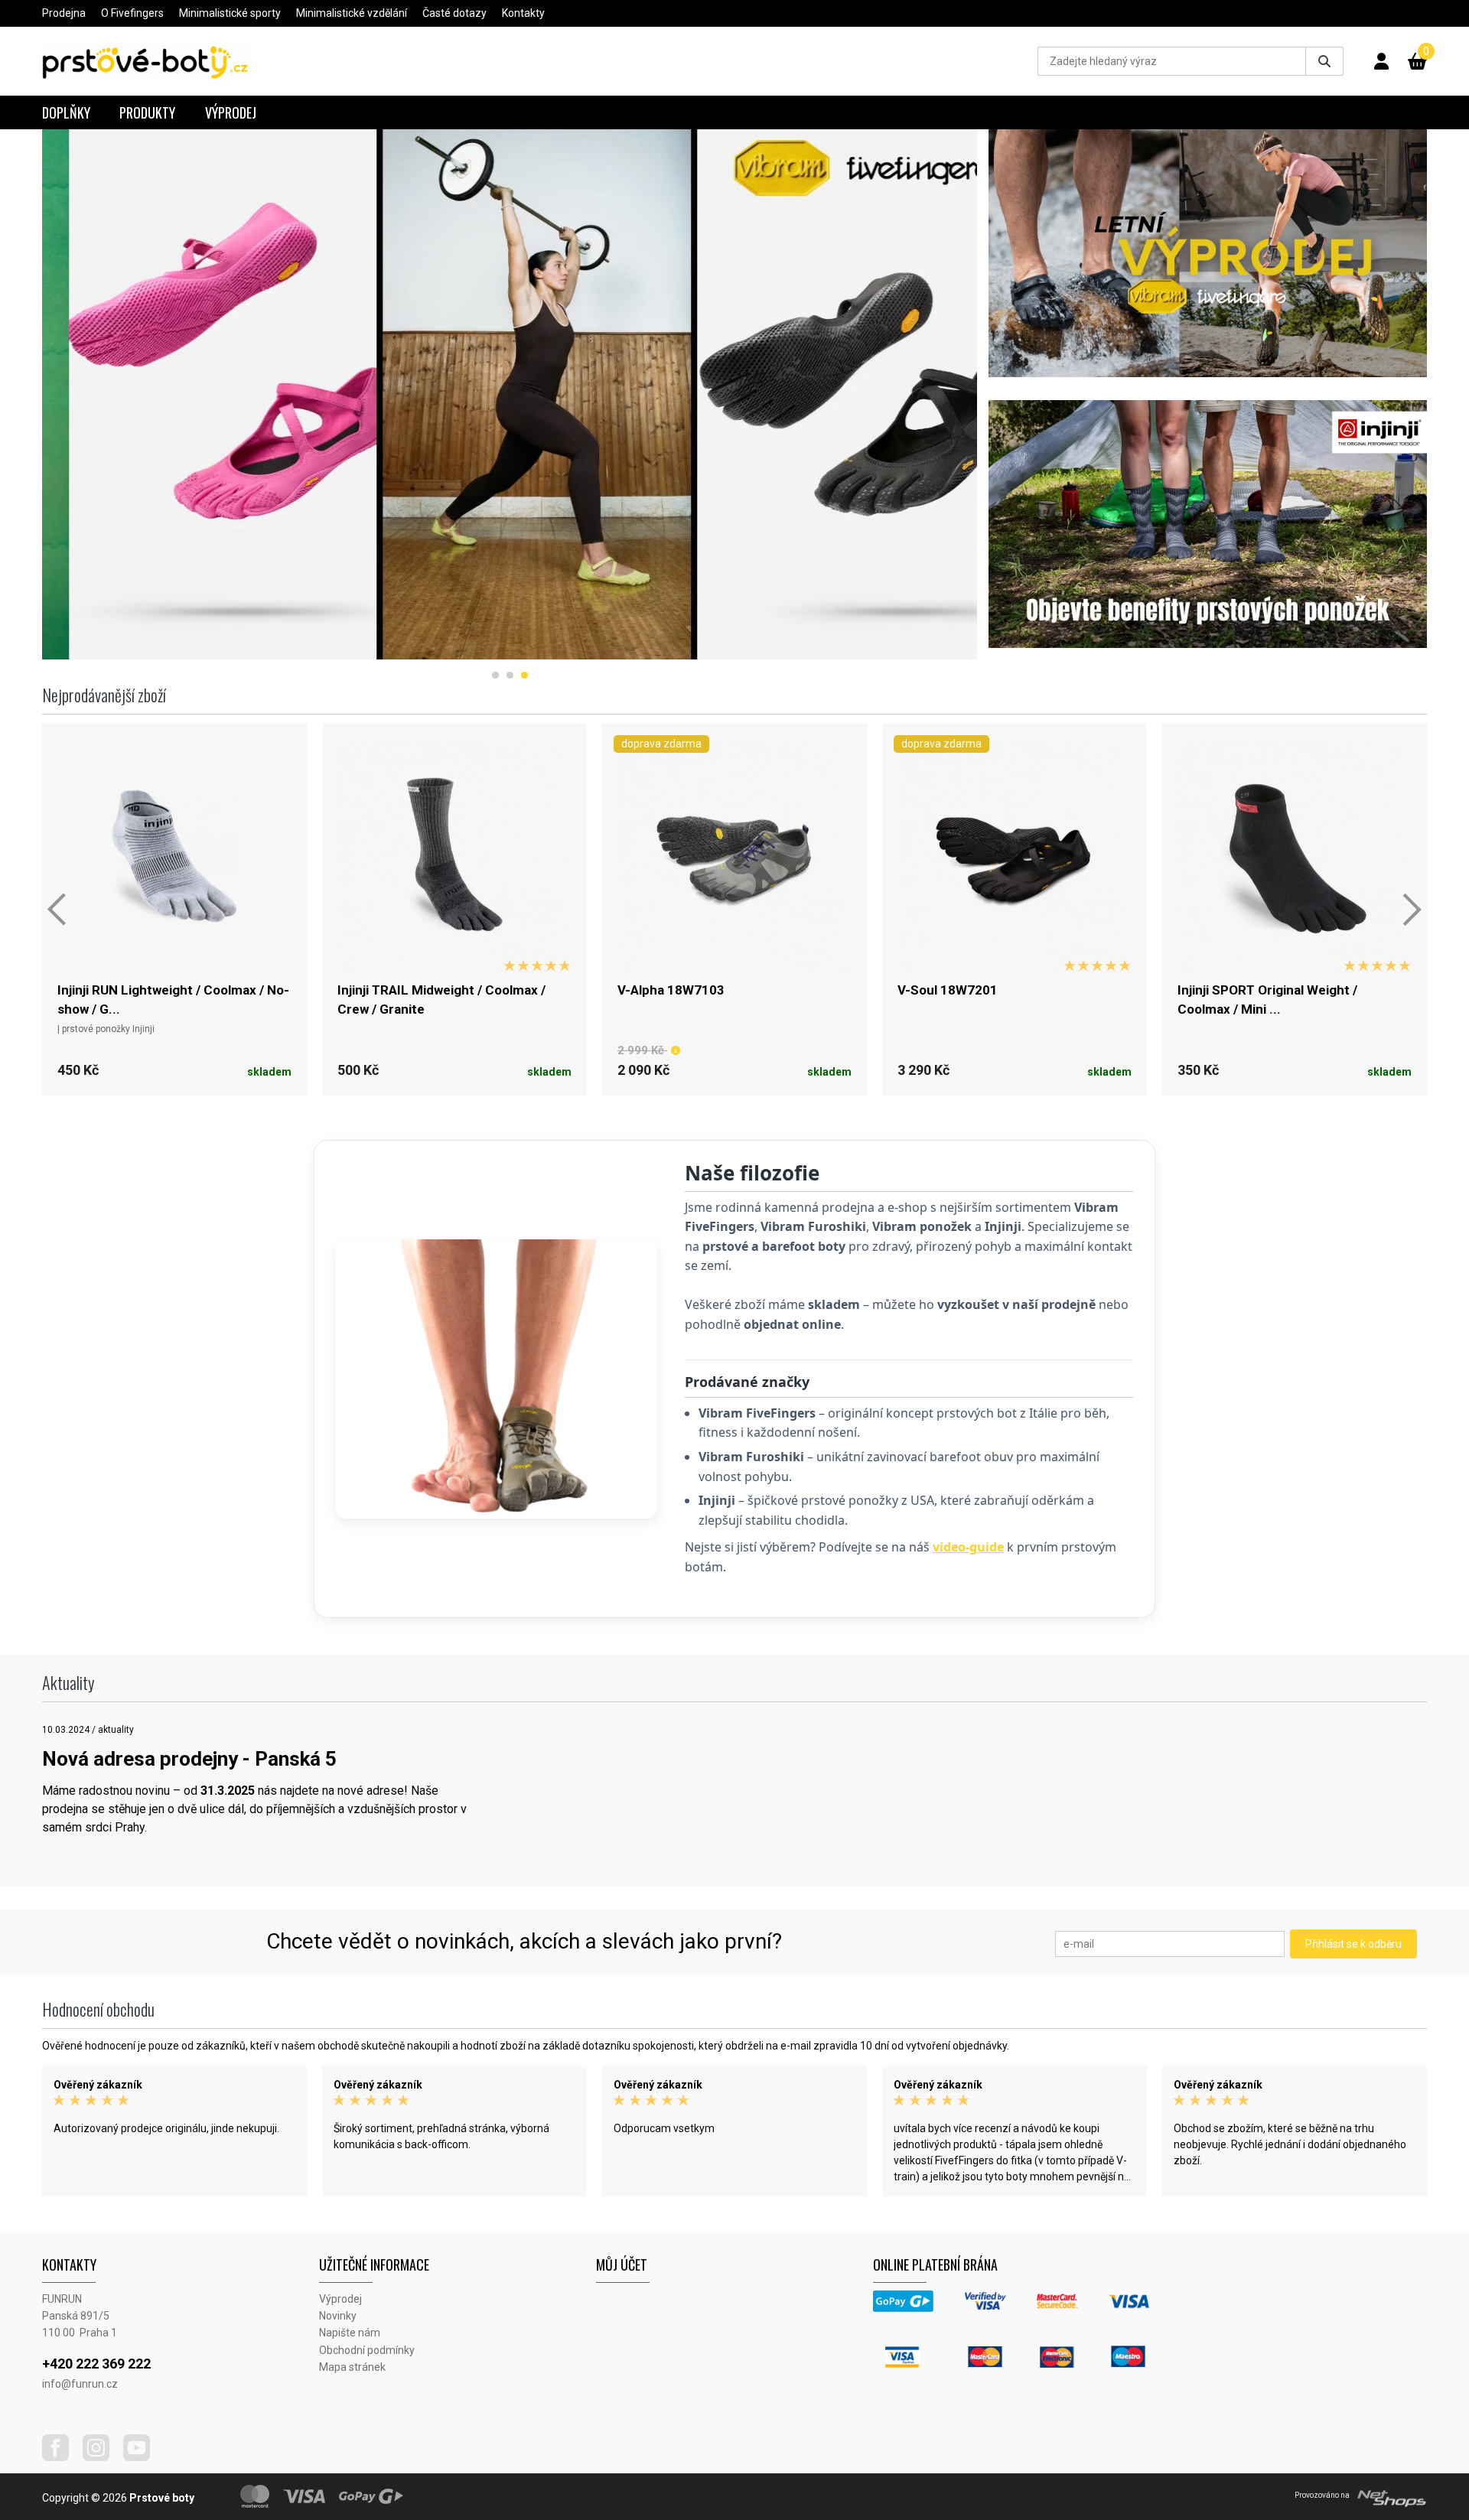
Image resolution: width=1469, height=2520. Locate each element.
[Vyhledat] (1324, 61)
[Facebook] (61, 2457)
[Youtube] (142, 2457)
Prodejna (64, 13)
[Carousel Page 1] (495, 675)
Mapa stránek (352, 2367)
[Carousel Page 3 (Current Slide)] (524, 675)
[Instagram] (102, 2457)
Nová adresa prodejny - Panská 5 (189, 1759)
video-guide (968, 1547)
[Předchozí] (57, 910)
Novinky (338, 2316)
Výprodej (231, 112)
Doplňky (66, 112)
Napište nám (350, 2333)
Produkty (147, 112)
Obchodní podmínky (367, 2350)
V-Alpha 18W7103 (671, 990)
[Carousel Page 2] (510, 675)
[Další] (1412, 910)
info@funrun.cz (80, 2384)
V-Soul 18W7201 (948, 990)
